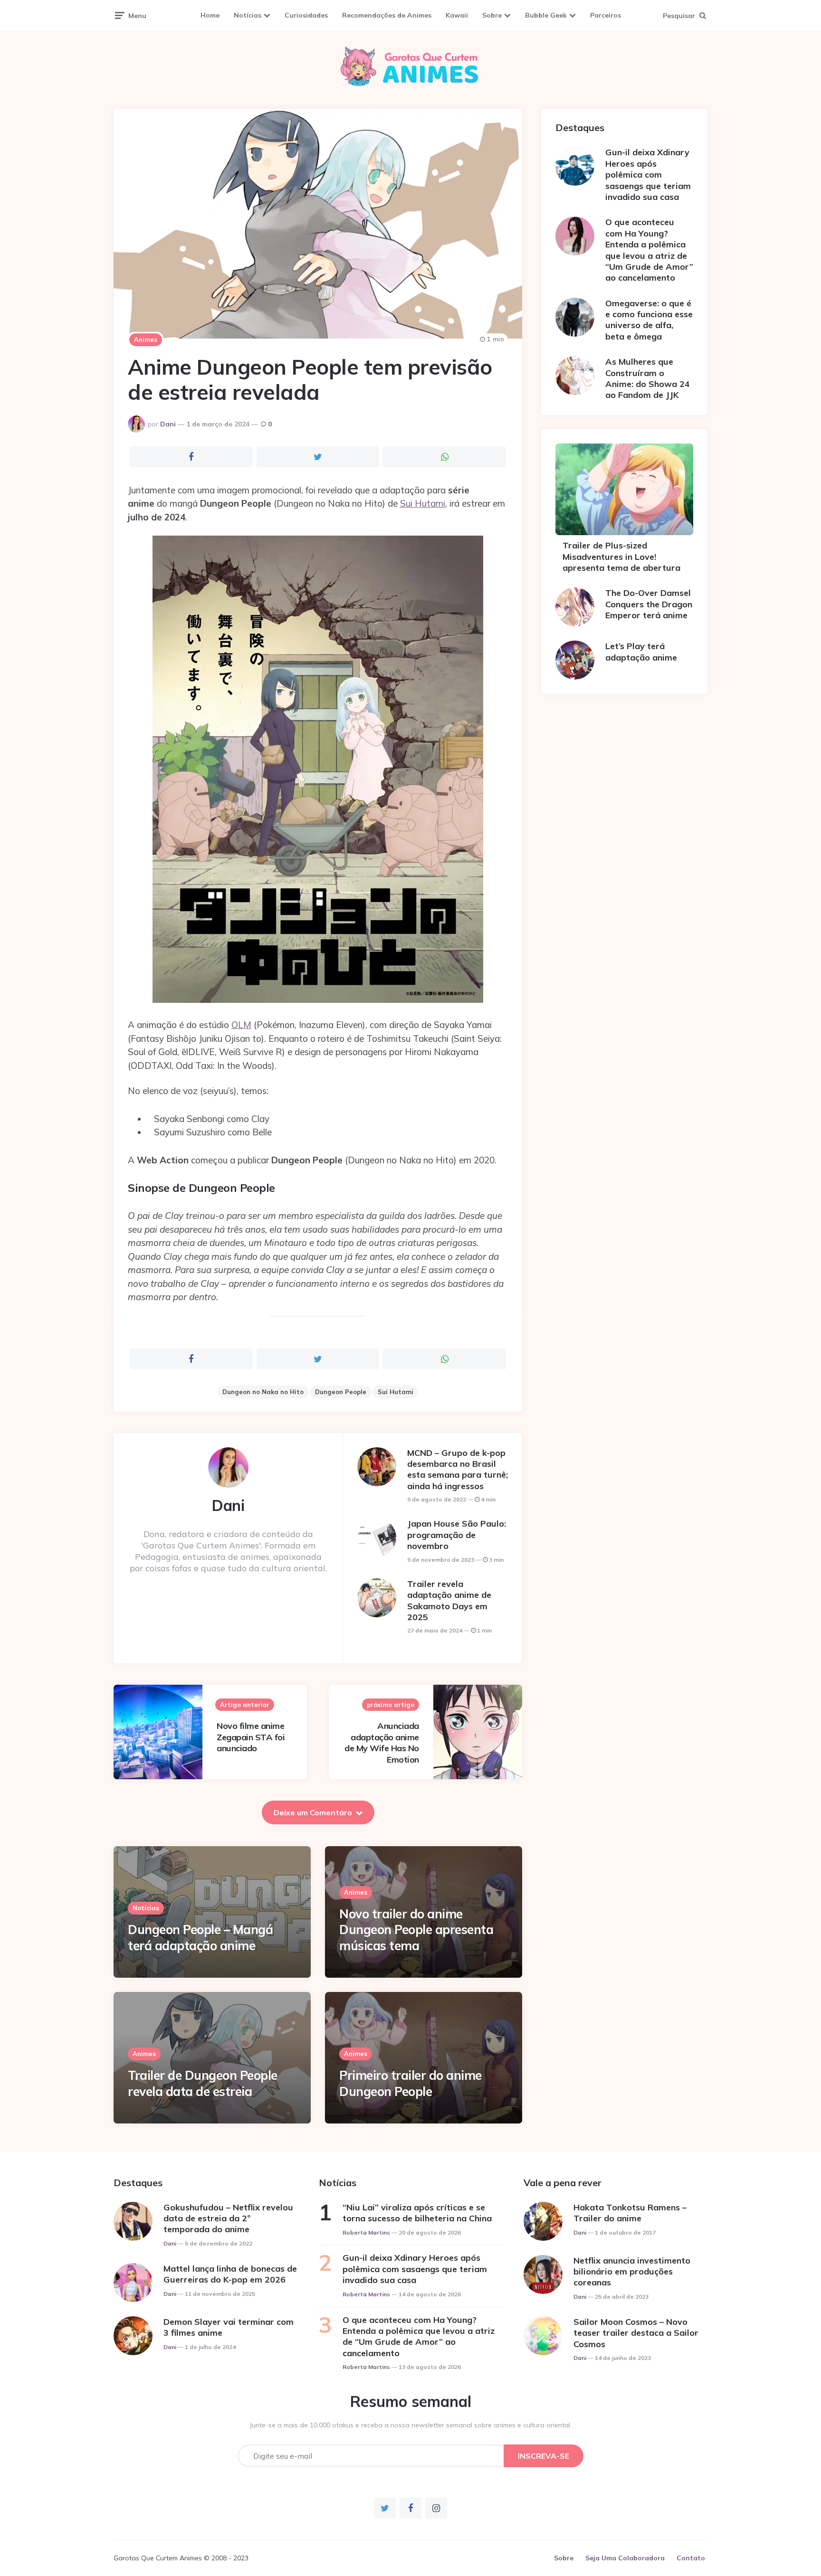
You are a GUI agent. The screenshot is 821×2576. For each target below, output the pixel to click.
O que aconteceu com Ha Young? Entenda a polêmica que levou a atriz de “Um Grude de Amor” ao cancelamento (649, 250)
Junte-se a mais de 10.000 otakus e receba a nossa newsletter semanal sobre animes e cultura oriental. (411, 2425)
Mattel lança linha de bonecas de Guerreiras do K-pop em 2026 (230, 2274)
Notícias (248, 15)
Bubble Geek (546, 15)
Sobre (492, 15)
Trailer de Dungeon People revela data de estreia (203, 2083)
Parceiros (606, 15)
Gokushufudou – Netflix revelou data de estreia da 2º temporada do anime (228, 2218)
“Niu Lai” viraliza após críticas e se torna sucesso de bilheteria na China (417, 2213)
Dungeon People (341, 1392)
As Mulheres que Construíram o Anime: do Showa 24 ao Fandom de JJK (648, 378)
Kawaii (457, 15)
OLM (241, 1025)
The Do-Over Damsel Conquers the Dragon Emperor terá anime (649, 604)
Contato (691, 2558)
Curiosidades (306, 15)
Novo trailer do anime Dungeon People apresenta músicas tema (416, 1930)
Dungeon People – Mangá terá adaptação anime (200, 1938)
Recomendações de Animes (387, 15)
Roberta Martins (366, 2232)
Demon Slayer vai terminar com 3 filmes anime (229, 2327)
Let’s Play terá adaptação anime (641, 651)
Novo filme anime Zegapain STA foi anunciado (251, 1737)
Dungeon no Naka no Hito (263, 1392)
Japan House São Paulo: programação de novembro (457, 1535)
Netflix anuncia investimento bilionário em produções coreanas (632, 2272)
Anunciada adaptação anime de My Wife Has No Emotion (382, 1742)
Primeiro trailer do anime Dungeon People (410, 2083)
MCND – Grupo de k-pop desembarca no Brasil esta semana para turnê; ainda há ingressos (458, 1469)
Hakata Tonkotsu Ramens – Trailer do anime (630, 2213)
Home (210, 15)
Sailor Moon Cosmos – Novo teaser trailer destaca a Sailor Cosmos (636, 2333)
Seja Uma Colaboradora (625, 2558)
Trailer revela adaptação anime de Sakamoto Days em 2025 (449, 1600)
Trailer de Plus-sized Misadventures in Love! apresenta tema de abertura (621, 557)
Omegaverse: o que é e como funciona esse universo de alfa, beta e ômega (649, 320)
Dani (168, 424)
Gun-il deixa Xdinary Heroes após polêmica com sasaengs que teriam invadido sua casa (648, 175)
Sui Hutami (423, 503)
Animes (146, 340)
